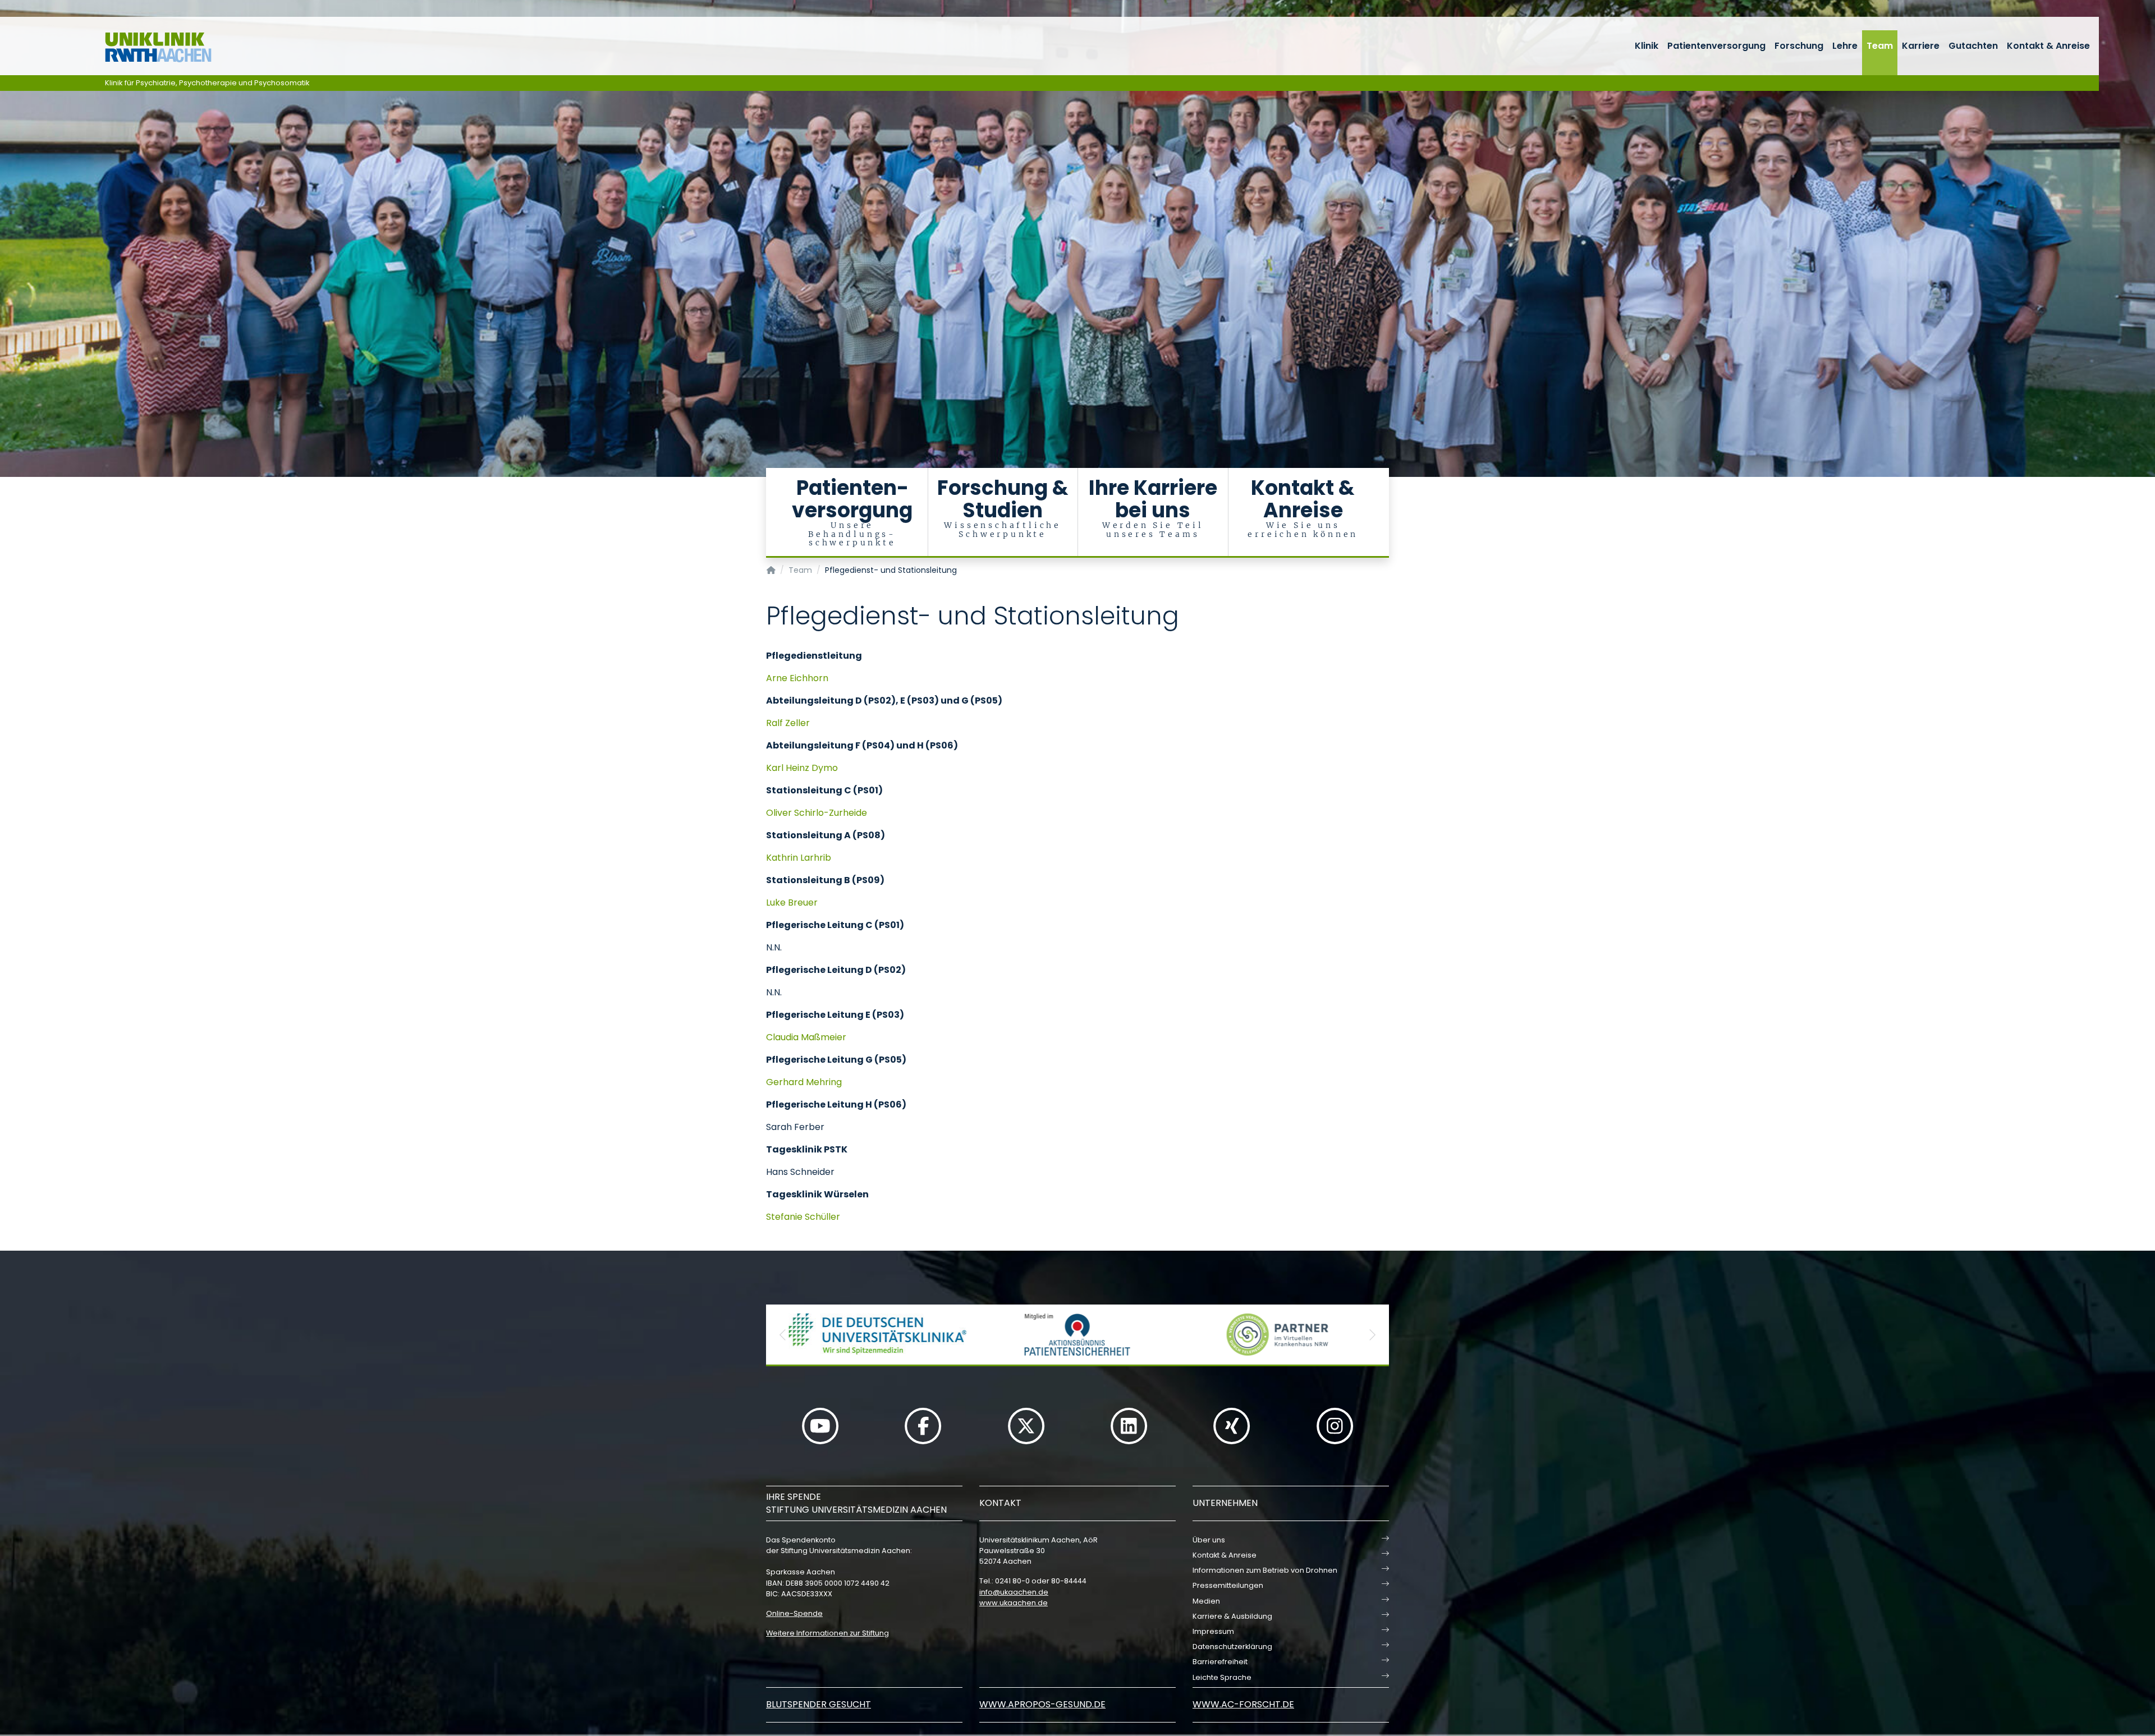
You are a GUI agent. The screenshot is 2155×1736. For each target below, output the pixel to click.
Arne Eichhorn (797, 678)
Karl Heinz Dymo (802, 768)
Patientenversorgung (1716, 46)
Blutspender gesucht (819, 1704)
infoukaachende (1014, 1592)
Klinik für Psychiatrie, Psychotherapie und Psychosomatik (207, 83)
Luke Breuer (792, 903)
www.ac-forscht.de (1243, 1704)
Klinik (1647, 46)
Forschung (1799, 46)
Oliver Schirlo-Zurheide (817, 813)
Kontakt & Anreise (2048, 46)
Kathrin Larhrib (799, 858)
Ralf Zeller (788, 723)
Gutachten (1973, 46)
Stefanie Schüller (803, 1217)
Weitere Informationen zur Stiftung (827, 1633)
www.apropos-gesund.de (1042, 1704)
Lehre (1845, 46)
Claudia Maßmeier (806, 1037)
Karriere (1921, 46)
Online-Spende (794, 1613)
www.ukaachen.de (1014, 1603)
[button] (783, 1335)
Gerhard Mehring (804, 1082)
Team (1880, 46)
